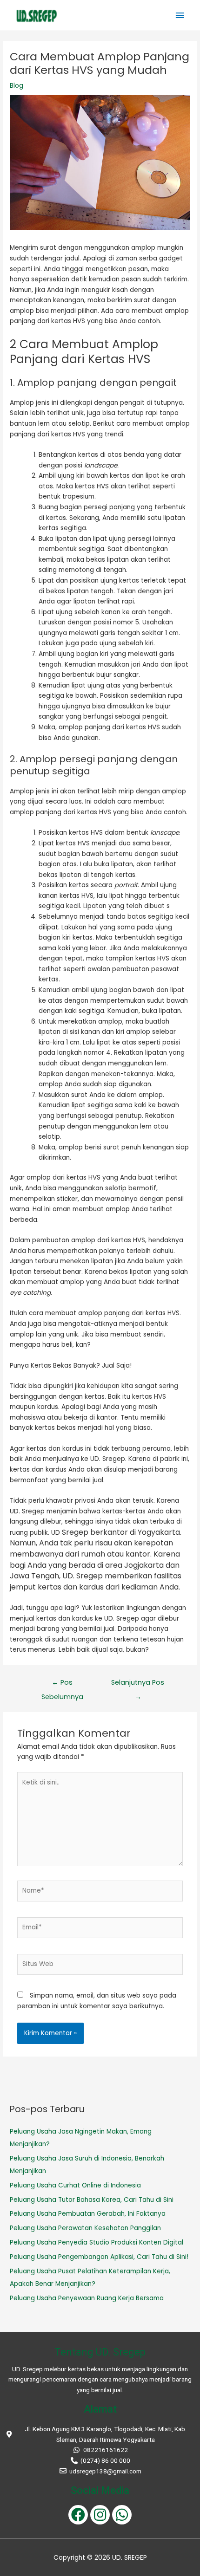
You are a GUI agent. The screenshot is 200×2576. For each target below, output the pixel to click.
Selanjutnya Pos (138, 1684)
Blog (17, 86)
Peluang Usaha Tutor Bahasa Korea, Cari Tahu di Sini (93, 2200)
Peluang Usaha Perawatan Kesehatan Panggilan (85, 2228)
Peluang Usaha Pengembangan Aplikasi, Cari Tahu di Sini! (99, 2257)
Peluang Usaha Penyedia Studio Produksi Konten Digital (97, 2242)
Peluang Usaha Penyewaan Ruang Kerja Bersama (87, 2298)
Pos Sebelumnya (62, 1684)
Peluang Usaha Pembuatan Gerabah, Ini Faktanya (88, 2214)
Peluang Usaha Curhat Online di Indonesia (75, 2185)
